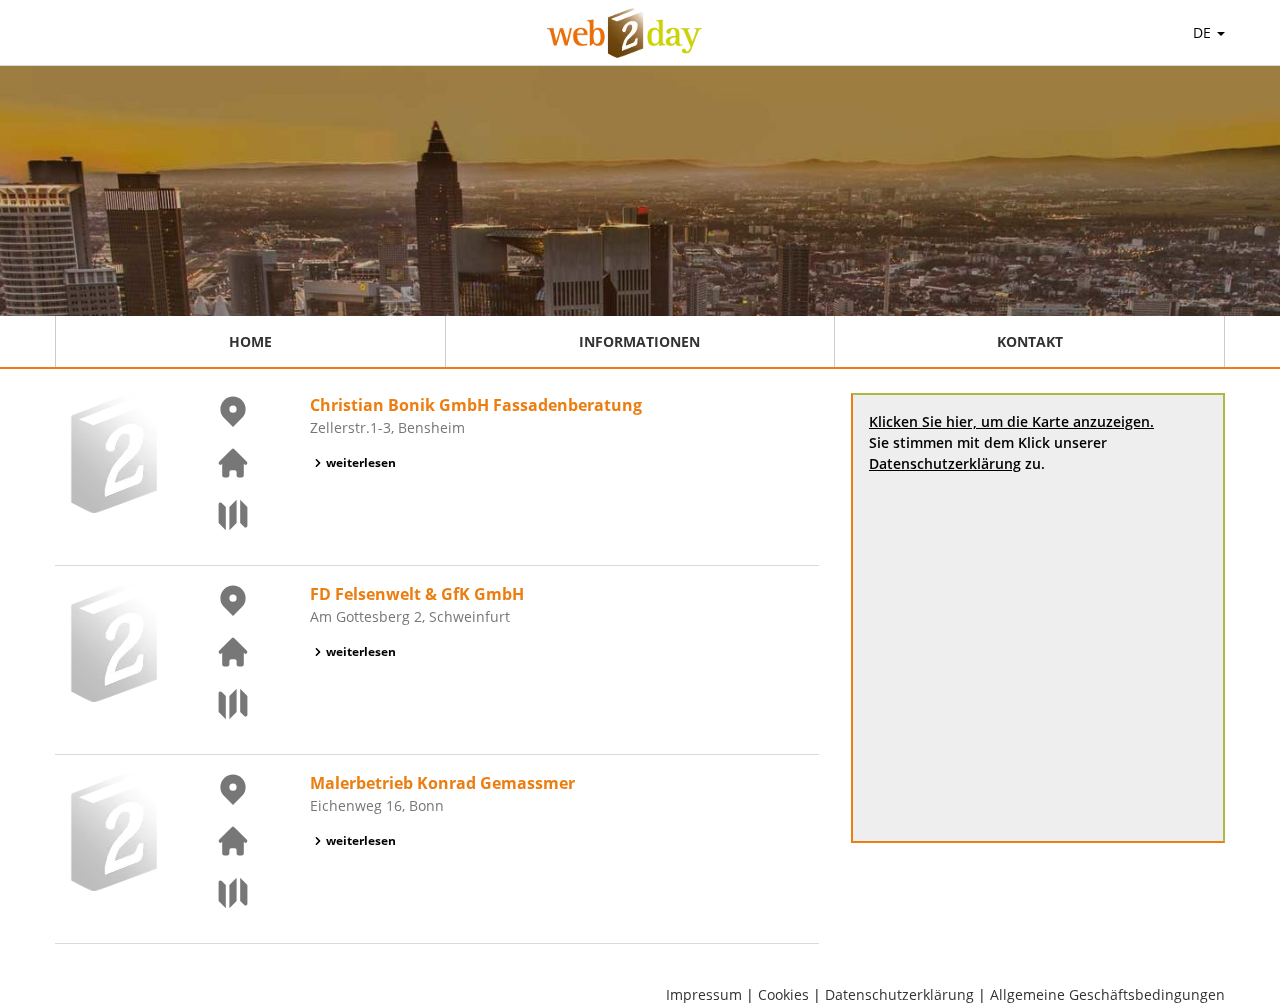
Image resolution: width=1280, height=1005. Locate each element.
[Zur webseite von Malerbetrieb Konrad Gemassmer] (221, 841)
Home (250, 341)
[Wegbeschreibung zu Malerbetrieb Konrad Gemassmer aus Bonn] (221, 893)
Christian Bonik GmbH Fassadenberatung (476, 405)
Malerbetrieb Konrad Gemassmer (442, 783)
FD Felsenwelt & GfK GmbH (417, 594)
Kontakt (1030, 341)
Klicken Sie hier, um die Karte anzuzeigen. (1011, 421)
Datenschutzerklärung (945, 463)
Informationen (639, 341)
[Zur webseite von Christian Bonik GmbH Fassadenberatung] (221, 463)
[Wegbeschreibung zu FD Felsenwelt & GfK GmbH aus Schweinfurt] (221, 704)
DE (1204, 32)
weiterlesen (361, 462)
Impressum (704, 994)
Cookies (783, 994)
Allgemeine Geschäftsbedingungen (1107, 994)
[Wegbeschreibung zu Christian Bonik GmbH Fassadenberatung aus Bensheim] (221, 515)
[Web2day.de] (624, 33)
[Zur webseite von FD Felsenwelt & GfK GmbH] (221, 652)
